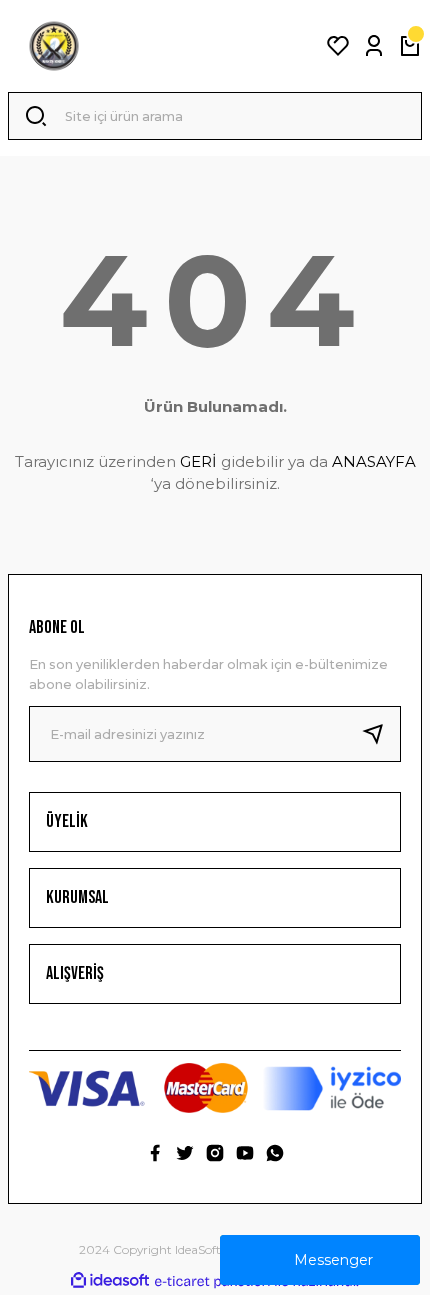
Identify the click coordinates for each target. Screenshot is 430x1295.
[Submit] (381, 734)
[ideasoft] (110, 1281)
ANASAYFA (374, 461)
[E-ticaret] (212, 1281)
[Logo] (54, 46)
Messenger (333, 1260)
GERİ (198, 461)
